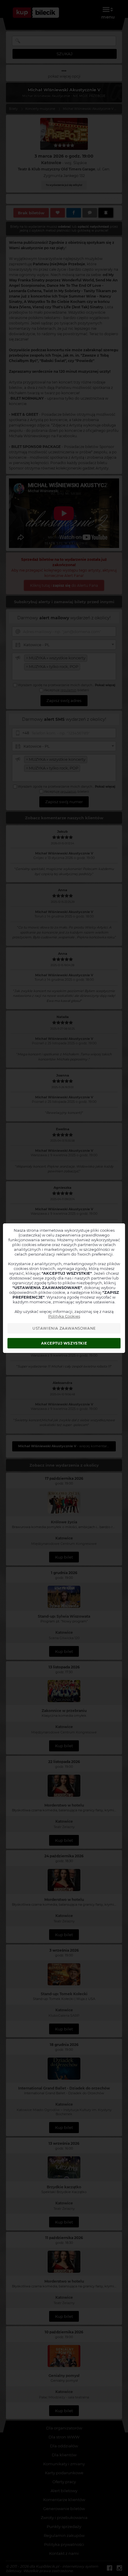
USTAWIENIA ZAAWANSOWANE (64, 1328)
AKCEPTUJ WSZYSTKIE (64, 1343)
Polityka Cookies (64, 1316)
